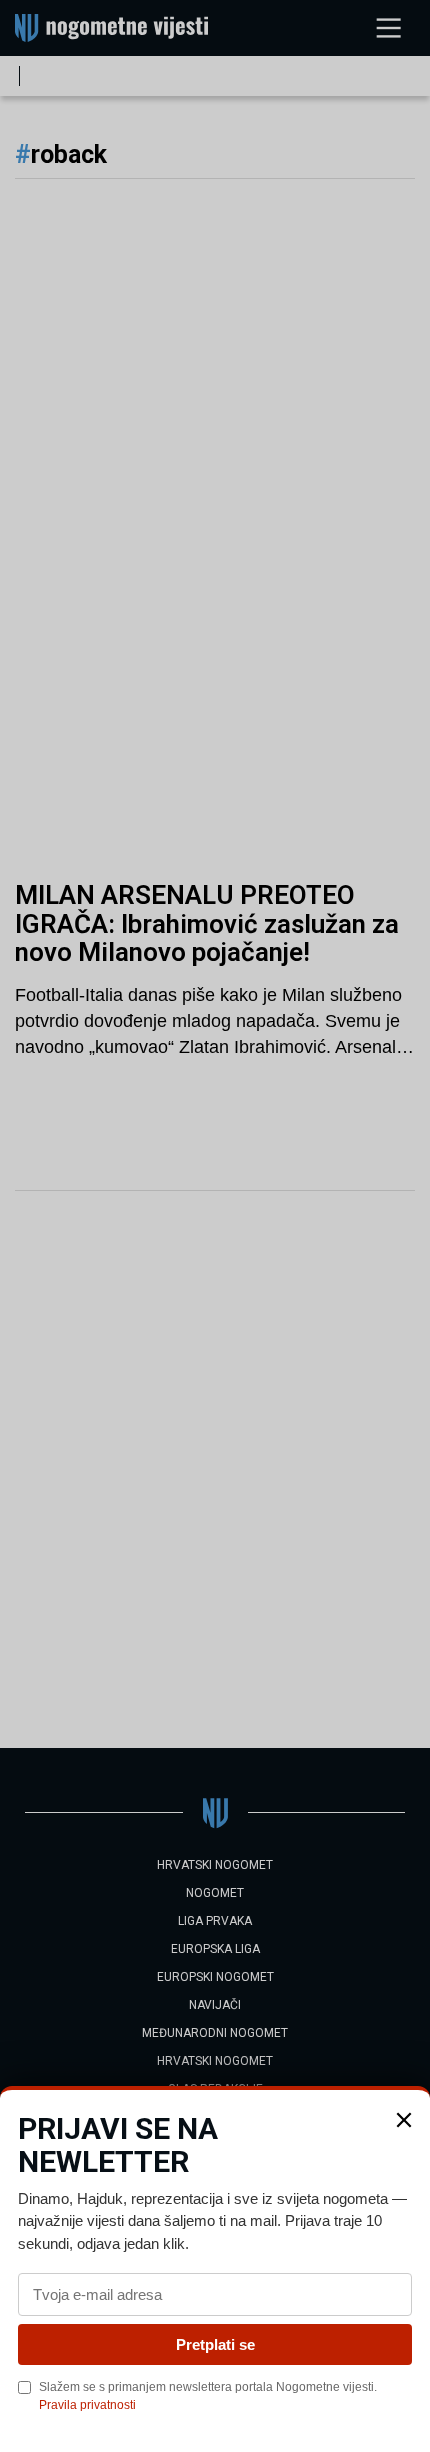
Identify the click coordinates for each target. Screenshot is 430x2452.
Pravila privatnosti (87, 2405)
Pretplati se (215, 2344)
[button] (404, 2120)
